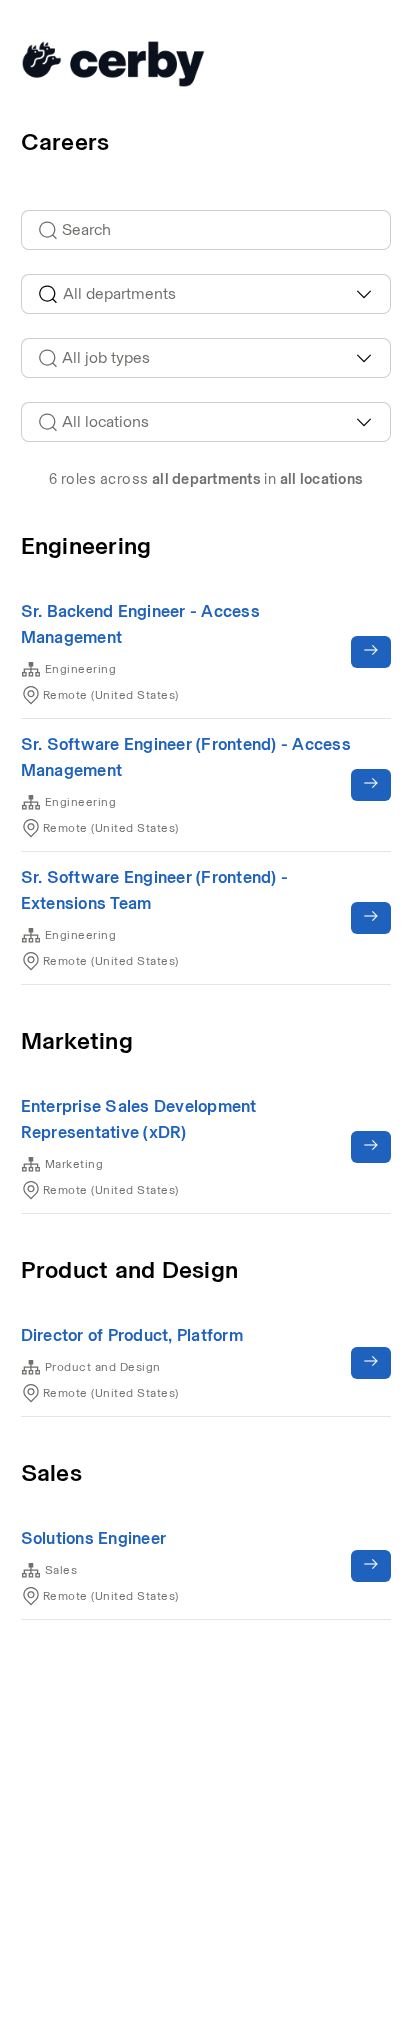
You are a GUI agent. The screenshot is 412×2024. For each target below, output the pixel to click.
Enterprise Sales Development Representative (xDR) (139, 1119)
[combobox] (206, 294)
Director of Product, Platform (132, 1335)
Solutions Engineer (94, 1538)
